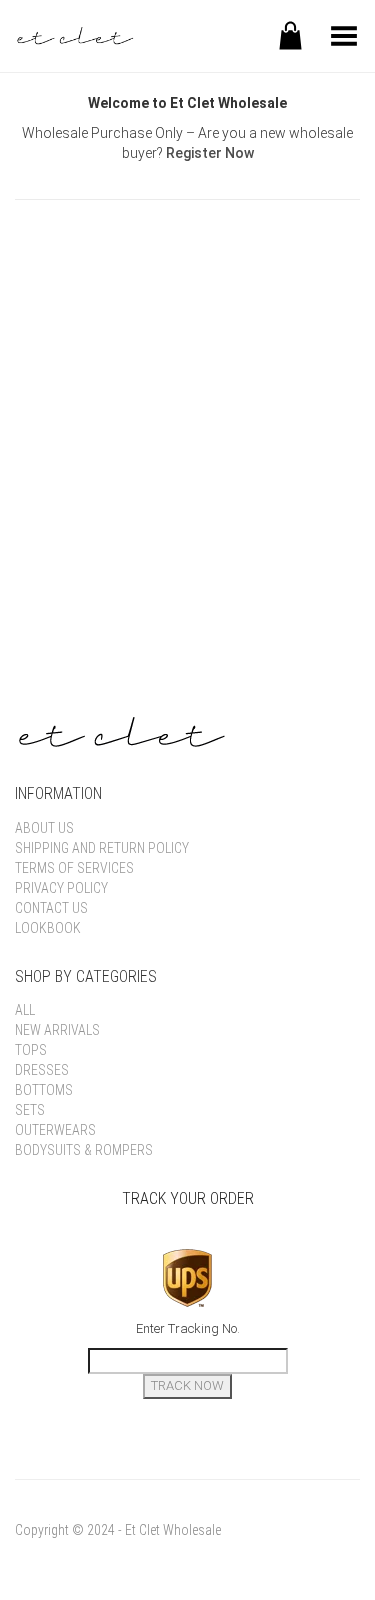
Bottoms (44, 1090)
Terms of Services (74, 868)
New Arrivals (57, 1030)
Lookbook (48, 928)
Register (277, 499)
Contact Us (51, 908)
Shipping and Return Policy (102, 848)
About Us (44, 828)
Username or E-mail (86, 260)
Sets (30, 1110)
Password (50, 350)
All (25, 1010)
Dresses (42, 1070)
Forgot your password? (187, 559)
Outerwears (55, 1130)
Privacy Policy (61, 888)
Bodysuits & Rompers (84, 1150)
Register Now (210, 153)
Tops (31, 1050)
